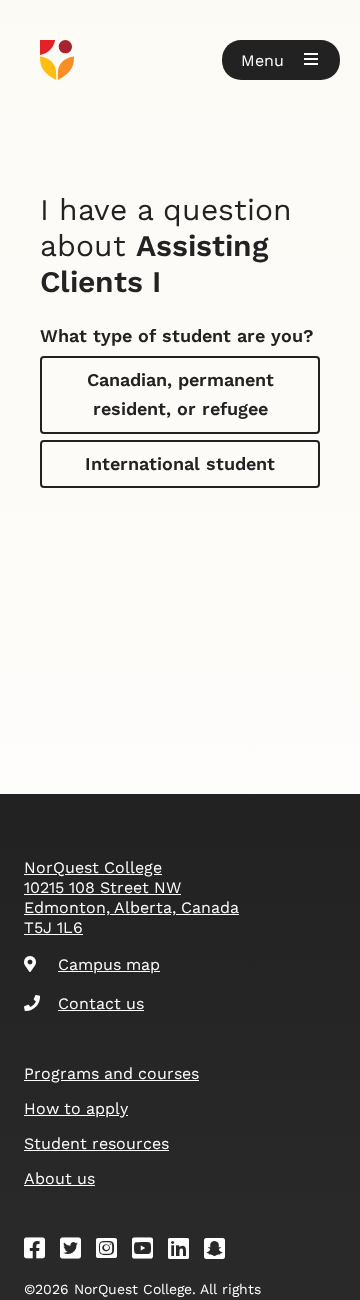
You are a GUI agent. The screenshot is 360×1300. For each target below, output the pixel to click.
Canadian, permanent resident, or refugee (180, 394)
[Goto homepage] (180, 60)
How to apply (76, 1108)
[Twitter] (77, 1251)
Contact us (101, 1003)
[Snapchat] (221, 1251)
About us (59, 1178)
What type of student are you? (177, 335)
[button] (281, 60)
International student (180, 463)
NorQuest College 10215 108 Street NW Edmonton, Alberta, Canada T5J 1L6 (131, 897)
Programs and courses (111, 1073)
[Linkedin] (185, 1251)
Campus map (109, 964)
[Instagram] (113, 1251)
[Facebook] (41, 1251)
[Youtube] (149, 1251)
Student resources (96, 1143)
